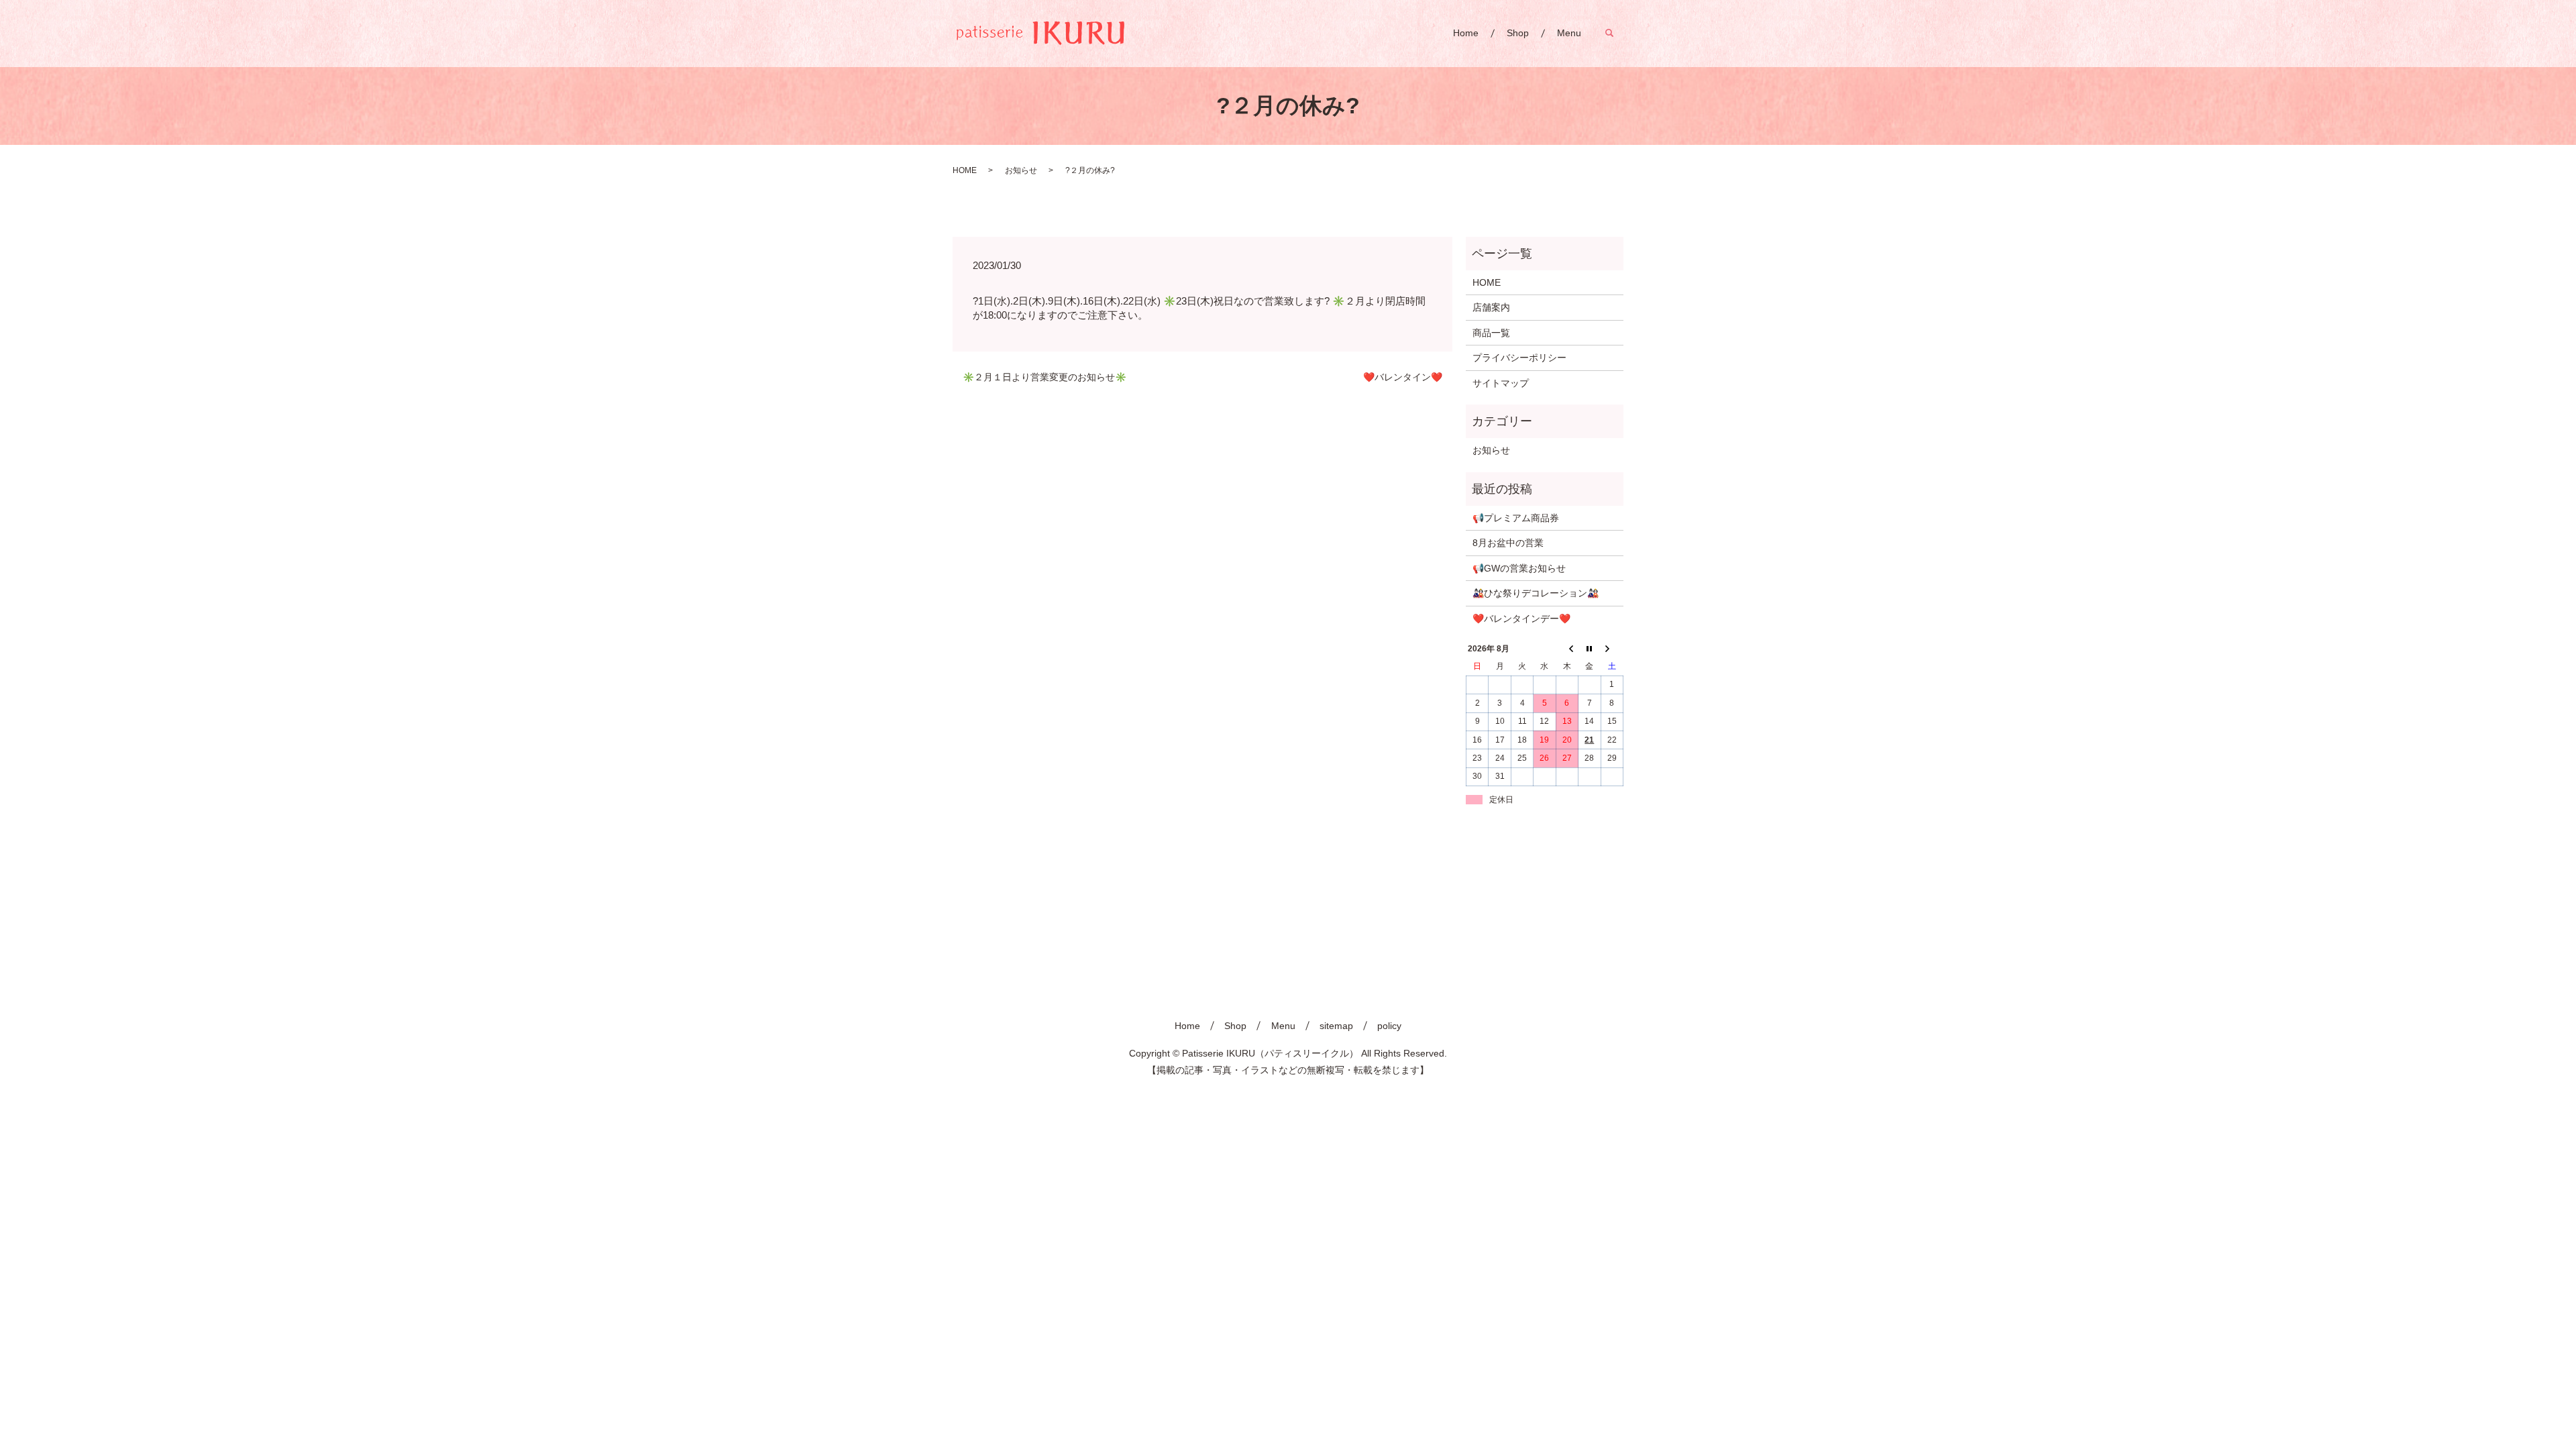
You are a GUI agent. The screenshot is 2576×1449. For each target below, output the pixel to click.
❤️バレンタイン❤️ (1403, 377)
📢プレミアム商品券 (1516, 518)
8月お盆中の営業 (1508, 543)
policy (1389, 1026)
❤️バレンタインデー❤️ (1521, 619)
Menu (1569, 33)
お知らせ (1021, 170)
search (1616, 33)
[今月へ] (1590, 649)
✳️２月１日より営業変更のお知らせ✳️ (1044, 377)
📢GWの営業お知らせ (1519, 568)
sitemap (1336, 1026)
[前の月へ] (1567, 649)
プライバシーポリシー (1519, 358)
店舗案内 (1491, 307)
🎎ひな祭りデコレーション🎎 (1536, 593)
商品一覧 (1491, 333)
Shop (1518, 33)
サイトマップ (1501, 383)
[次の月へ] (1612, 649)
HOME (965, 170)
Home (1466, 33)
